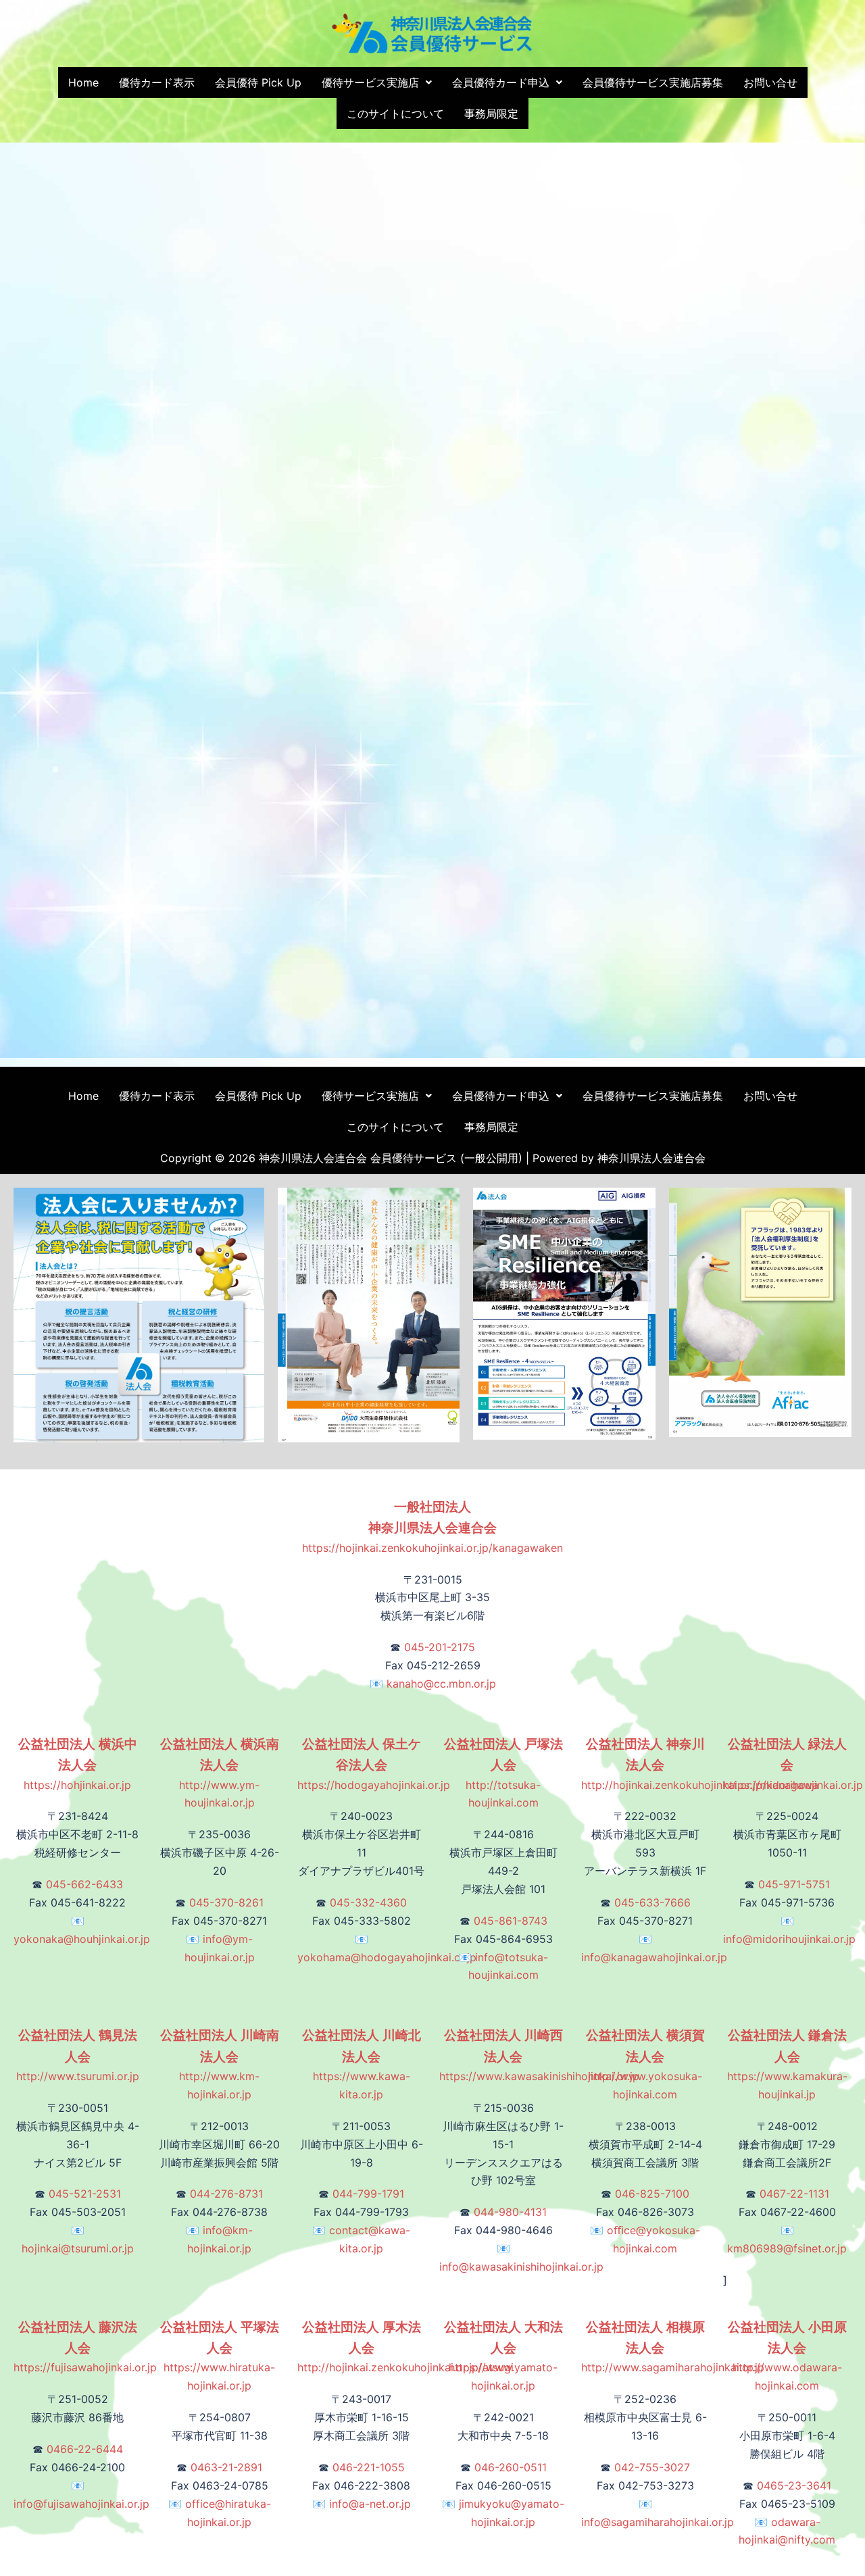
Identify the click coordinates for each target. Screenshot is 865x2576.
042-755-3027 (652, 2467)
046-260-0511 (511, 2467)
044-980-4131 (510, 2212)
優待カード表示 (157, 82)
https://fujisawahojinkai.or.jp (85, 2348)
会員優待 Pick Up (258, 82)
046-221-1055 (369, 2467)
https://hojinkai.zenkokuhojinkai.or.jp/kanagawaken (432, 1527)
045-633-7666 (652, 1902)
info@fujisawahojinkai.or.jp (81, 2504)
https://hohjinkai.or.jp (78, 1765)
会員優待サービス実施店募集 (653, 82)
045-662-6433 (84, 1884)
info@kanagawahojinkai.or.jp (654, 1957)
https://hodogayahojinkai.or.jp (374, 1765)
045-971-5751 (794, 1884)
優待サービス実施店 (370, 82)
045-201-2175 (440, 1647)
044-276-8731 (226, 2194)
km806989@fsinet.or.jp (787, 2248)
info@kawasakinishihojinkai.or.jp (521, 2267)
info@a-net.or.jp (370, 2504)
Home (83, 82)
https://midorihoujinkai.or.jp (793, 1765)
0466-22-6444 (85, 2449)
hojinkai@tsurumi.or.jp (78, 2248)
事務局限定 (491, 113)
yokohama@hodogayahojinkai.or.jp (387, 1957)
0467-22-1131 (794, 2194)
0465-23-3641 (794, 2485)
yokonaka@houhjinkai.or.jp (82, 1939)
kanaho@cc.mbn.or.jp (441, 1684)
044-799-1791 (368, 2194)
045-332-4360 (368, 1902)
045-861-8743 (511, 1921)
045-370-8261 (226, 1902)
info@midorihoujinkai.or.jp (789, 1939)
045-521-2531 (85, 2194)
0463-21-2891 (226, 2467)
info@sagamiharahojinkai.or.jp (658, 2522)
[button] (377, 82)
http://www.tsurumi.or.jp (78, 2056)
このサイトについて (395, 113)
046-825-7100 (652, 2194)
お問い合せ (770, 82)
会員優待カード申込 (501, 82)
